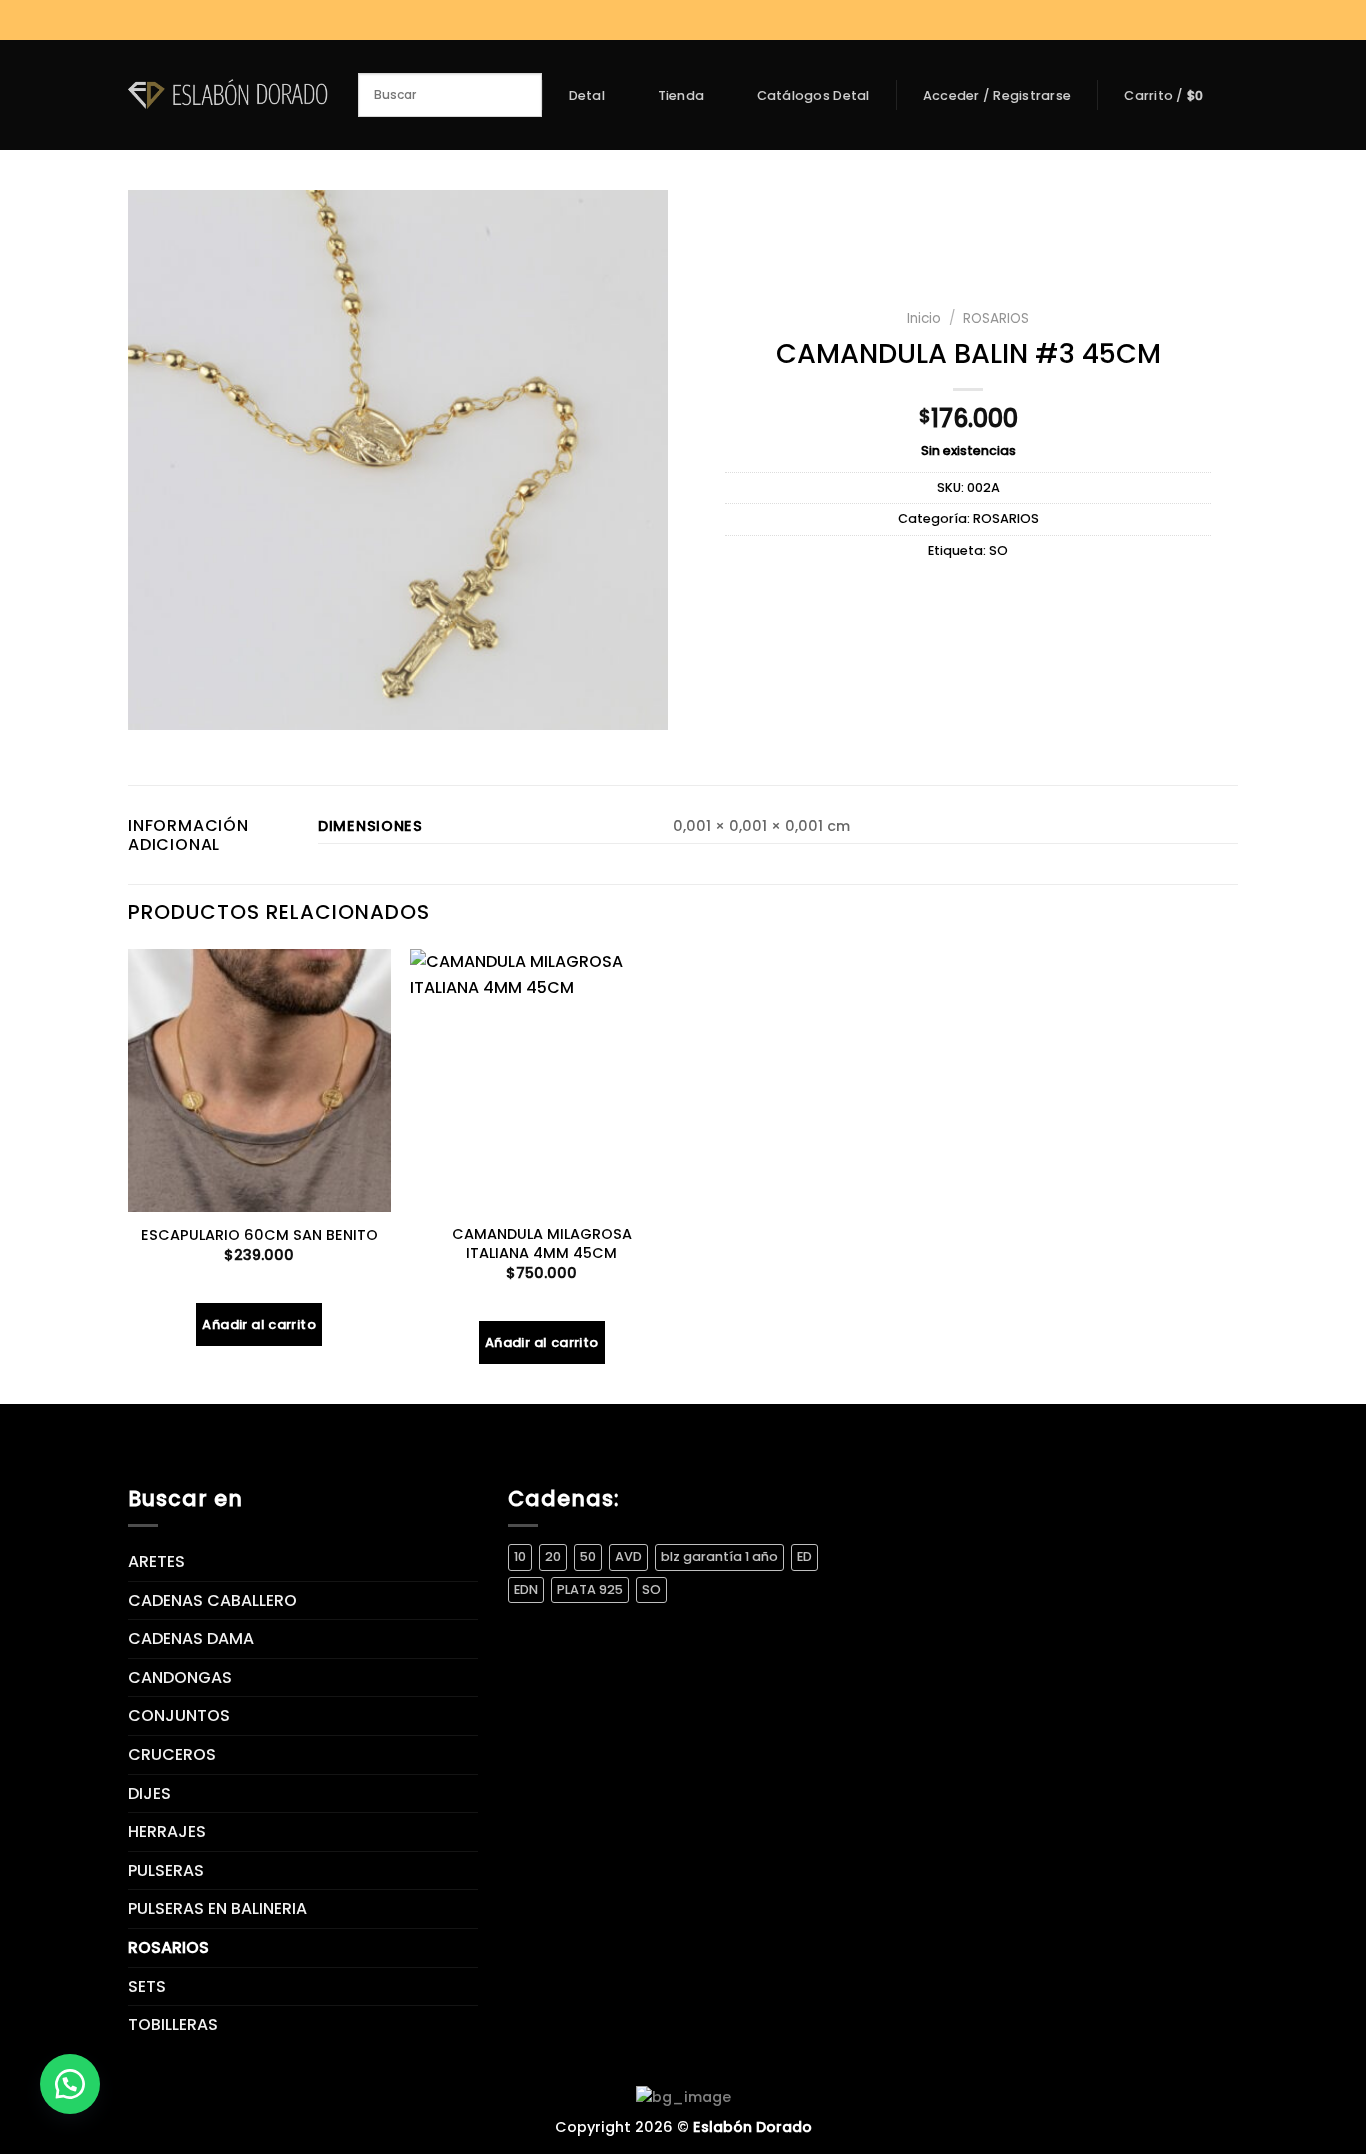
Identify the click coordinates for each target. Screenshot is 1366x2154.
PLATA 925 (590, 1589)
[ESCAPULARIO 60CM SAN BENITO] (259, 1080)
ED (804, 1556)
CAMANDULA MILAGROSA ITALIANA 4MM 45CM (542, 1243)
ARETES (156, 1561)
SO (998, 550)
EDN (526, 1589)
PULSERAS (166, 1870)
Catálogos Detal (813, 96)
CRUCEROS (172, 1754)
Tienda (681, 95)
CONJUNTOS (179, 1715)
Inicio (924, 318)
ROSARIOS (996, 318)
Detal (587, 95)
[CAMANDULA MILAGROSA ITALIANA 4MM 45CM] (541, 1080)
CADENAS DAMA (191, 1638)
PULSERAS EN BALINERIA (217, 1908)
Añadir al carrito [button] (259, 1324)
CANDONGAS (180, 1677)
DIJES (149, 1793)
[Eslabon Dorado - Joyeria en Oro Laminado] (228, 94)
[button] (70, 2084)
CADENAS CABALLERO (212, 1600)
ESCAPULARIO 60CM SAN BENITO (259, 1235)
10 (520, 1556)
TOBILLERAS (173, 2024)
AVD (628, 1556)
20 (553, 1556)
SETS (147, 1986)
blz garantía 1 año (719, 1556)
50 (588, 1556)
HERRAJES (167, 1831)
